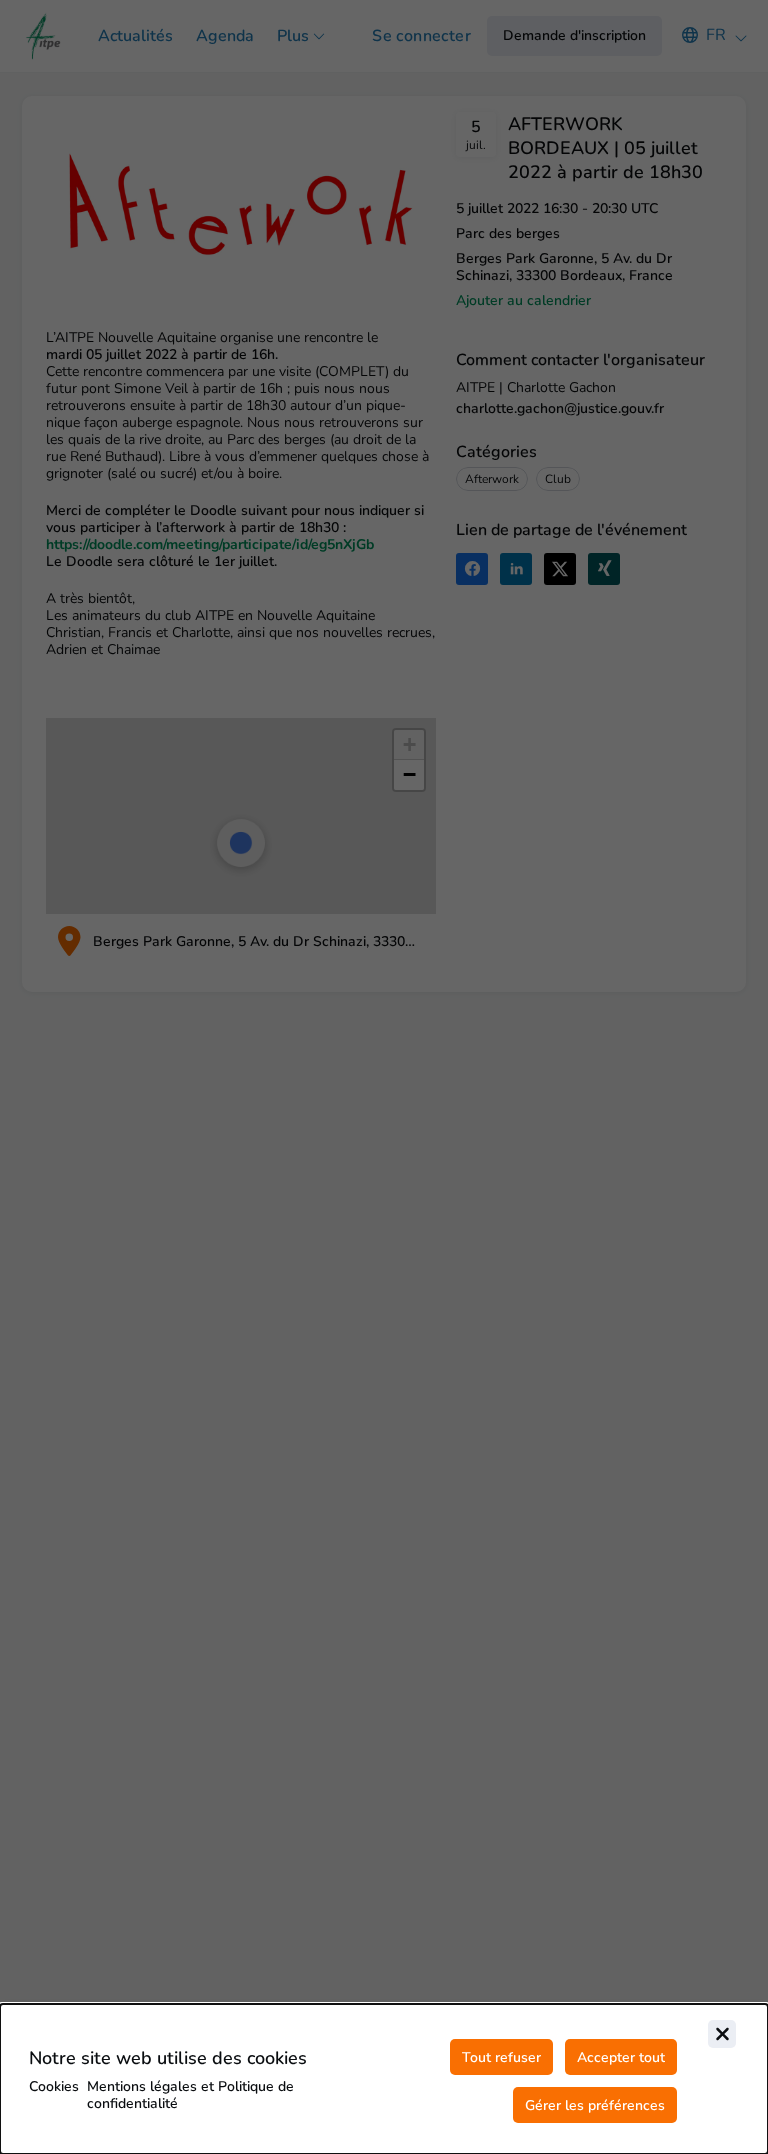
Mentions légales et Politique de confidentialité (190, 2095)
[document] (384, 2079)
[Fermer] (722, 2034)
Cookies (54, 2086)
